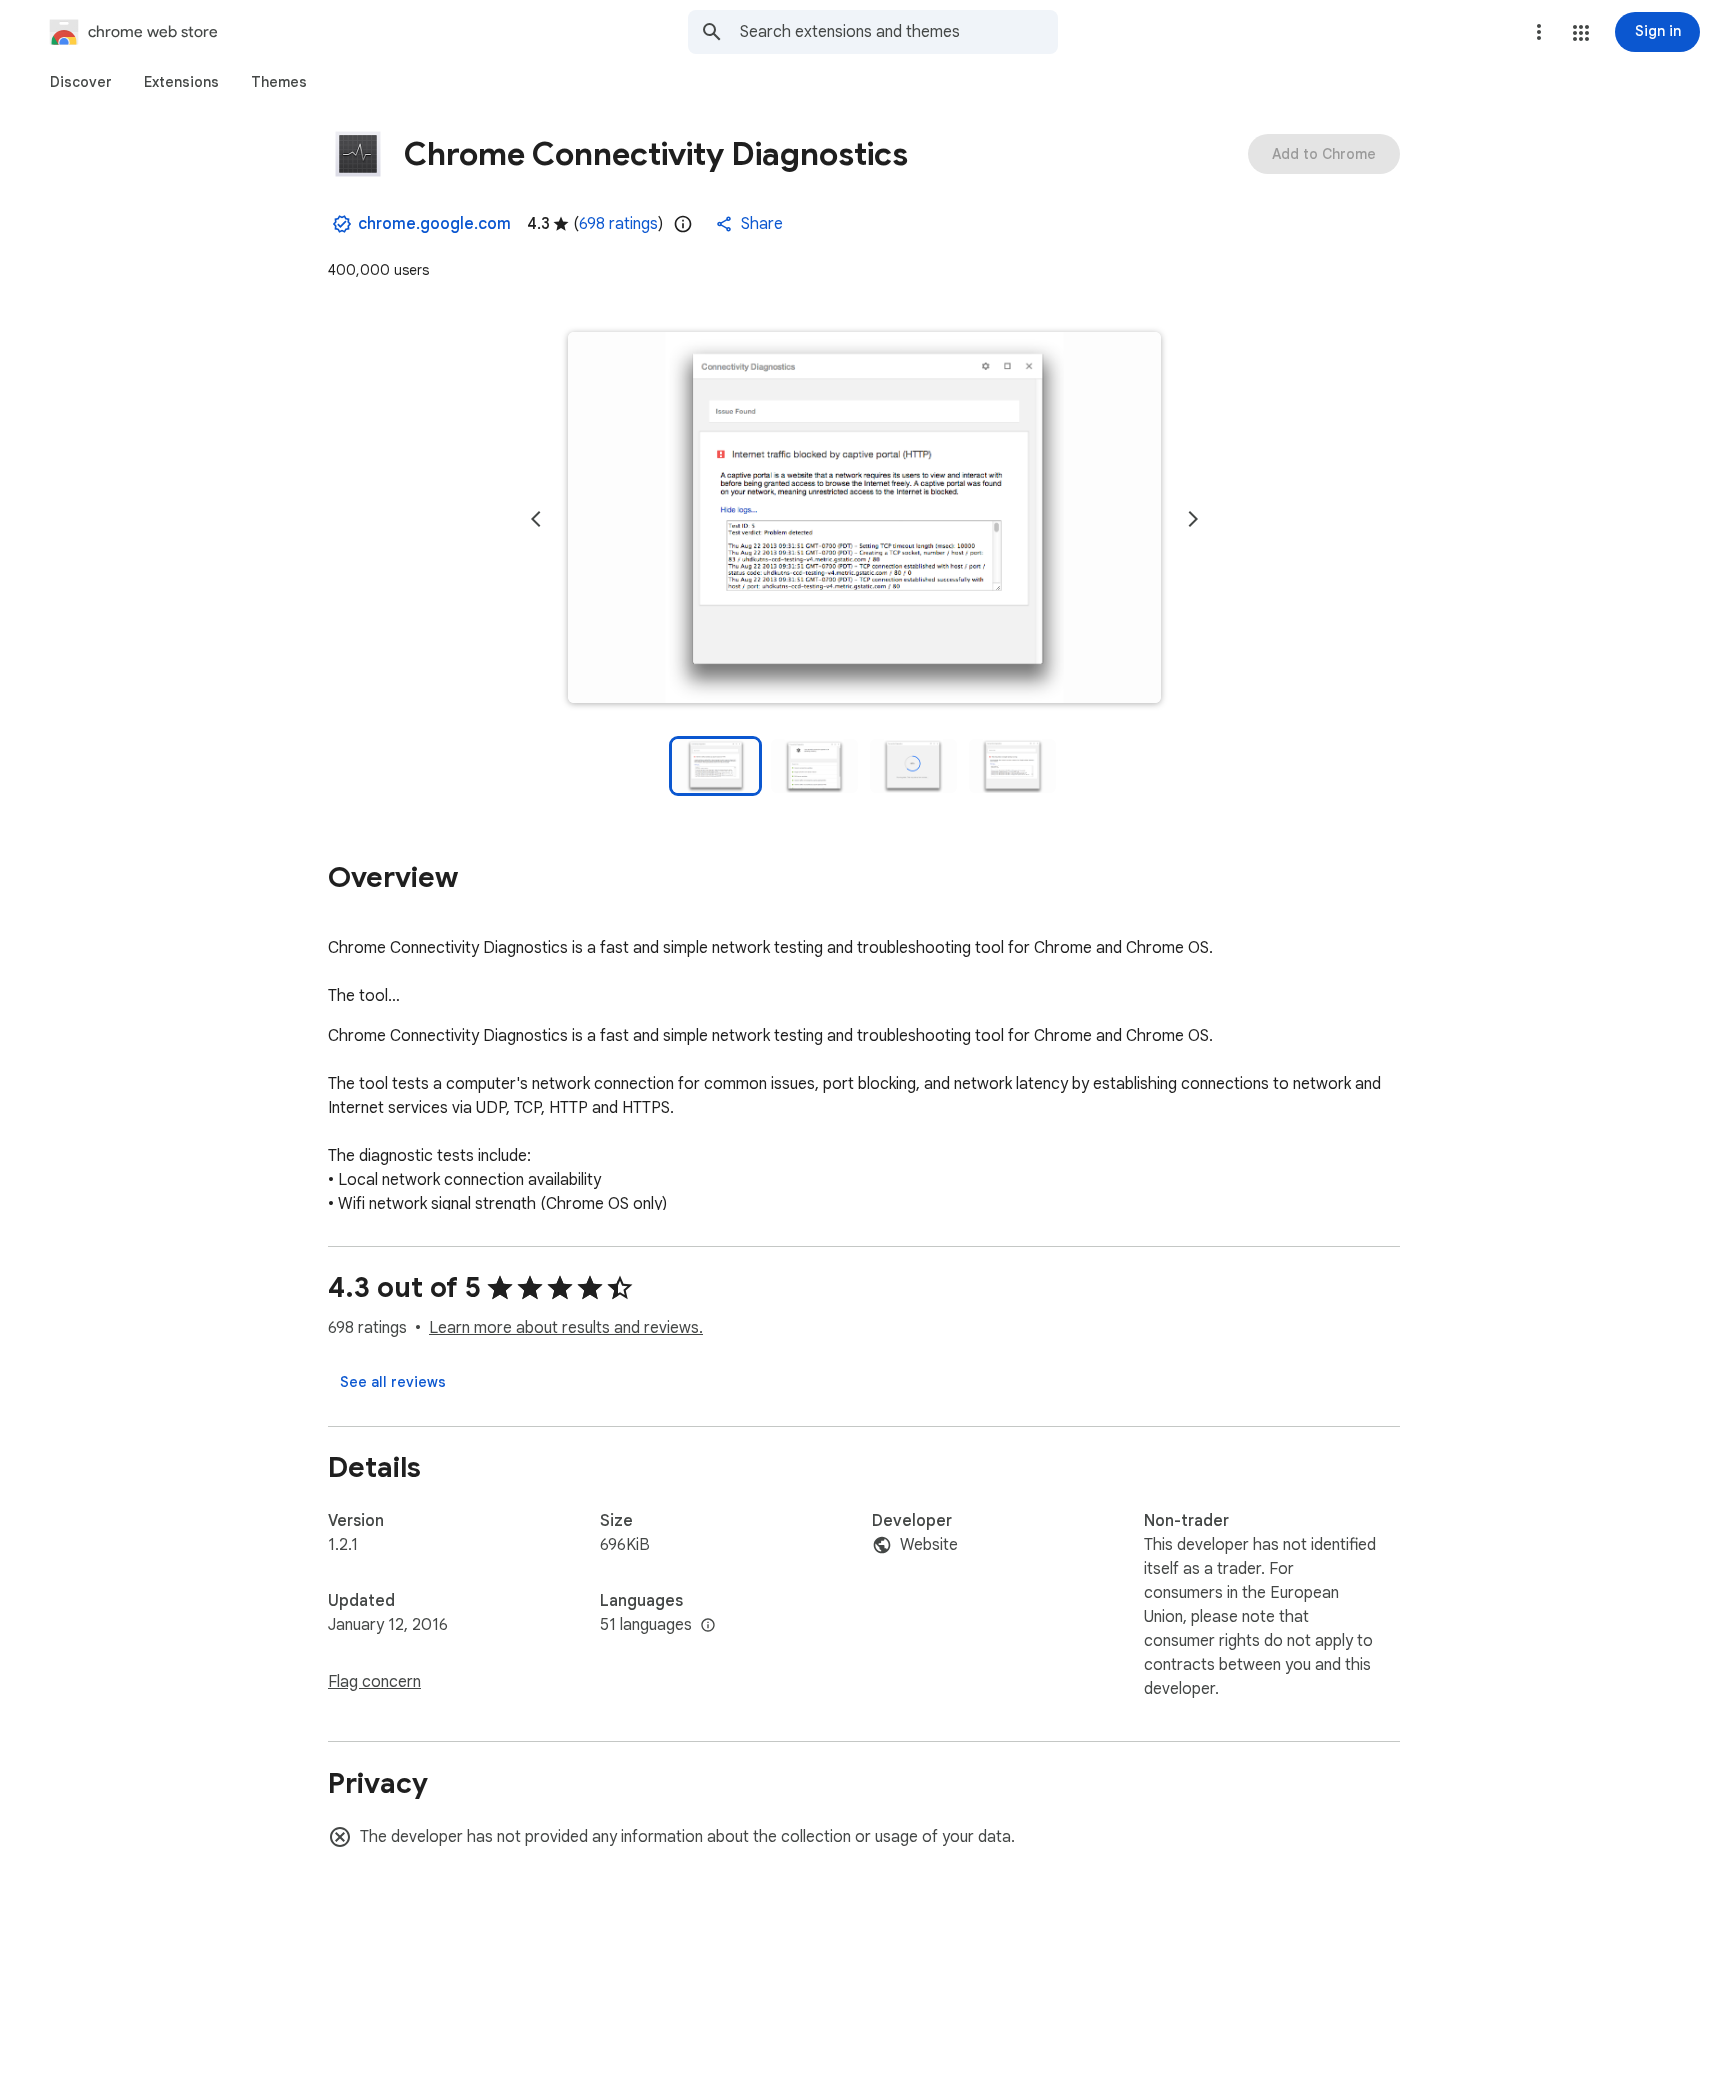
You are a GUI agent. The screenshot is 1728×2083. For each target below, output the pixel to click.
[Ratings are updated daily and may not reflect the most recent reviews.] (683, 224)
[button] (1581, 33)
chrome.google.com (434, 224)
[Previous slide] (536, 519)
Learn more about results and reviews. (566, 1328)
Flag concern (374, 1682)
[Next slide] (1193, 519)
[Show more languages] (708, 1626)
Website (929, 1545)
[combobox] (899, 32)
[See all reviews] (393, 1382)
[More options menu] (1539, 32)
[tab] (81, 82)
